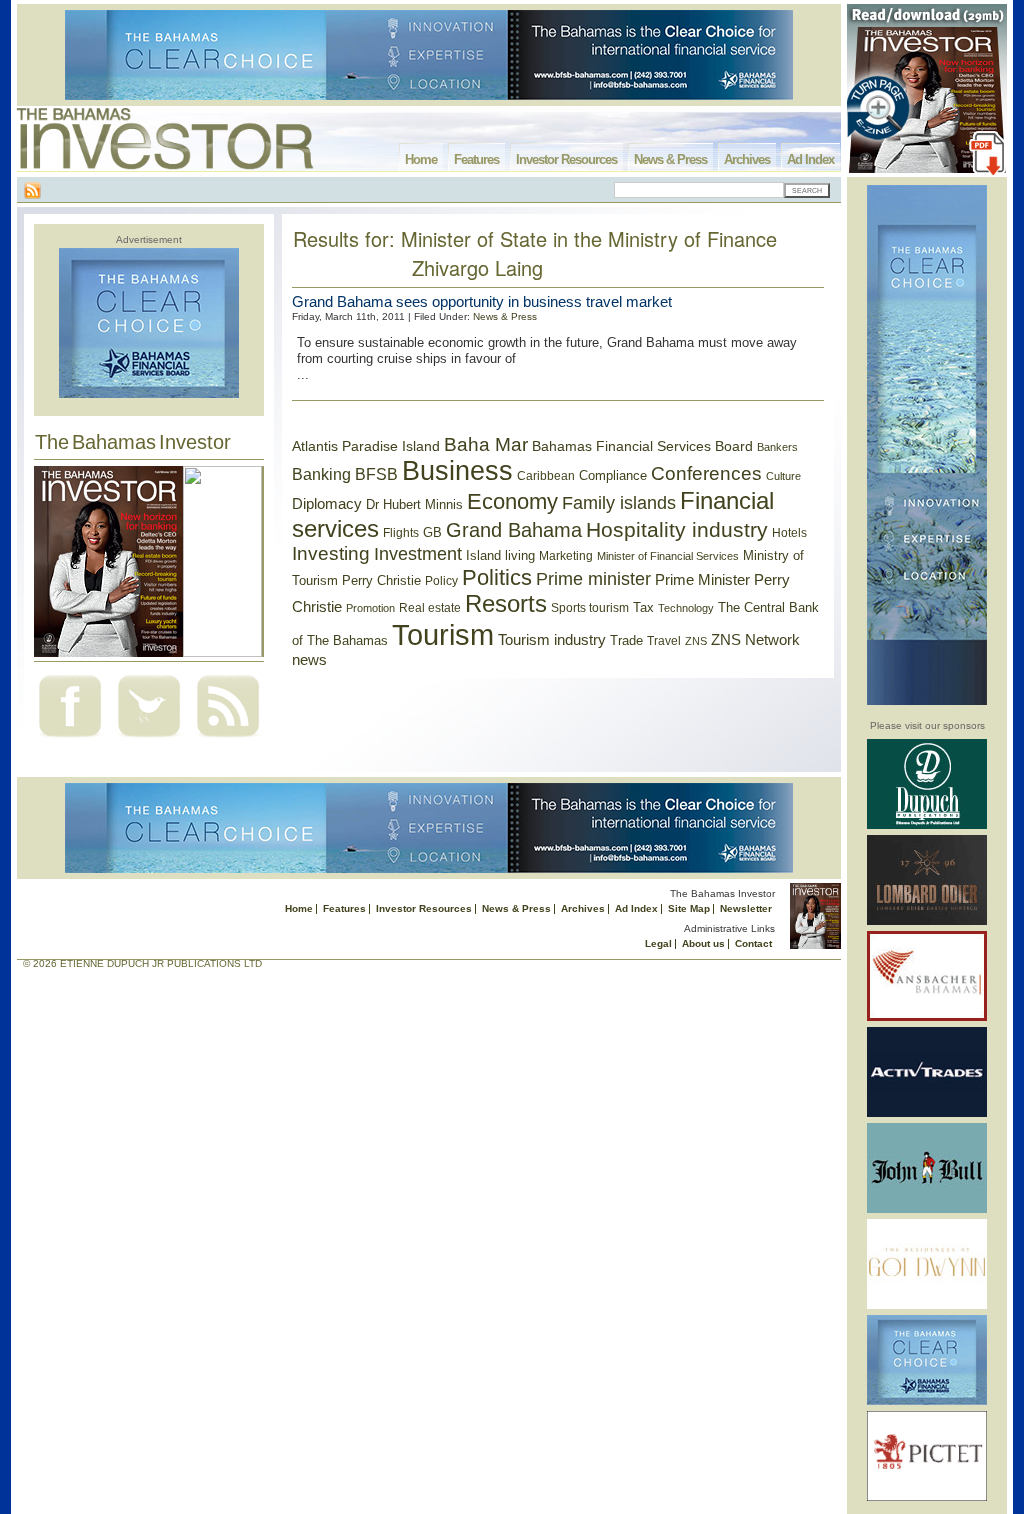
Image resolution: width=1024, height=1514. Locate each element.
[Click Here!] (927, 825)
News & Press (670, 159)
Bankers (777, 447)
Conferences (706, 473)
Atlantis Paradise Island (366, 446)
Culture (783, 476)
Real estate (430, 608)
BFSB (376, 474)
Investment (418, 554)
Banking (321, 474)
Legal (658, 943)
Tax (643, 607)
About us (703, 943)
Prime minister (593, 578)
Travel (664, 641)
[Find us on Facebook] (70, 739)
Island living (500, 555)
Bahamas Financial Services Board (642, 446)
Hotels (789, 532)
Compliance (613, 475)
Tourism (443, 634)
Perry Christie (381, 580)
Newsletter (746, 908)
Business (457, 471)
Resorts (506, 604)
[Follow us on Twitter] (149, 739)
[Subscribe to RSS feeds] (228, 739)
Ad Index (810, 159)
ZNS (696, 641)
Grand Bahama (514, 530)
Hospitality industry (677, 529)
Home (421, 159)
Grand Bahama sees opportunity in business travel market (482, 301)
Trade (626, 640)
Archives (747, 159)
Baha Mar (486, 444)
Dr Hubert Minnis (414, 504)
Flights (401, 533)
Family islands (619, 503)
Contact (753, 943)
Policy (441, 581)
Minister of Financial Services (668, 556)
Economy (512, 501)
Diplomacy (327, 504)
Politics (497, 577)
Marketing (566, 556)
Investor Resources (566, 159)
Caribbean (546, 476)
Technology (686, 608)
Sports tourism (590, 608)
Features (476, 159)
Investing (331, 553)
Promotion (370, 608)
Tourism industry (552, 640)
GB (432, 532)
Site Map (689, 908)
